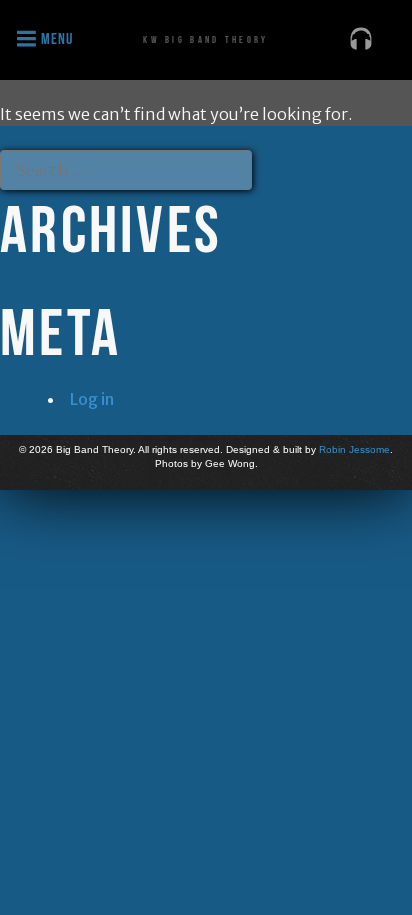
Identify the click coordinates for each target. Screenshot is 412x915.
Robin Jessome (354, 449)
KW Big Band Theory (205, 39)
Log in (92, 399)
